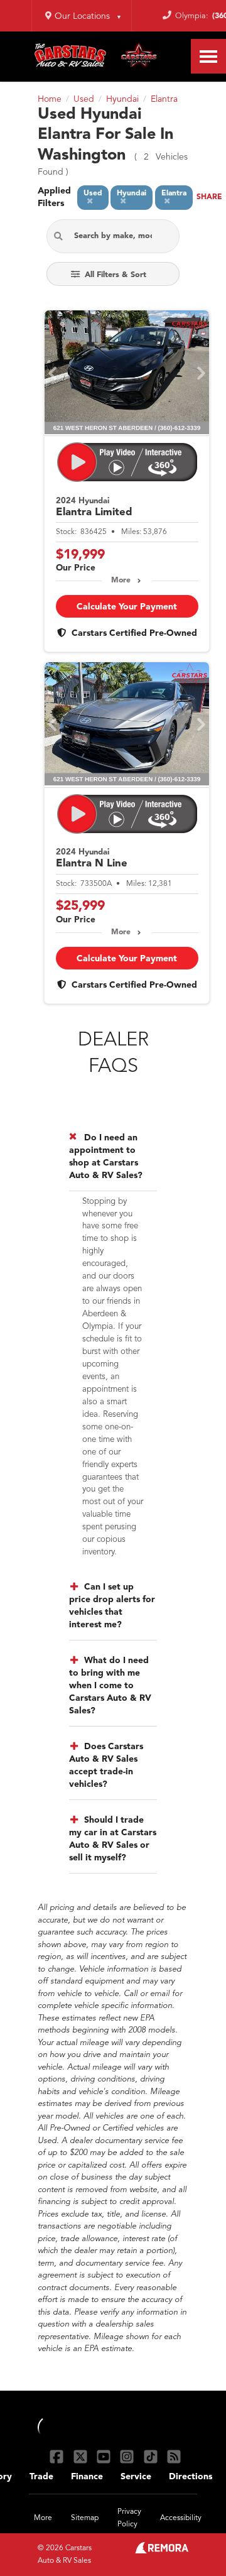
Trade (41, 2477)
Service (136, 2477)
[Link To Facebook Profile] (58, 2456)
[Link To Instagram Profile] (128, 2456)
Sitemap (85, 2518)
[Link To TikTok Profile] (152, 2456)
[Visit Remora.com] (162, 2551)
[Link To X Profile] (81, 2456)
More (121, 581)
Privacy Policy (129, 2518)
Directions (191, 2477)
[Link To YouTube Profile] (105, 2456)
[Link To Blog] (174, 2456)
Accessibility (181, 2518)
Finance (87, 2477)
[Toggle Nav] (208, 56)
